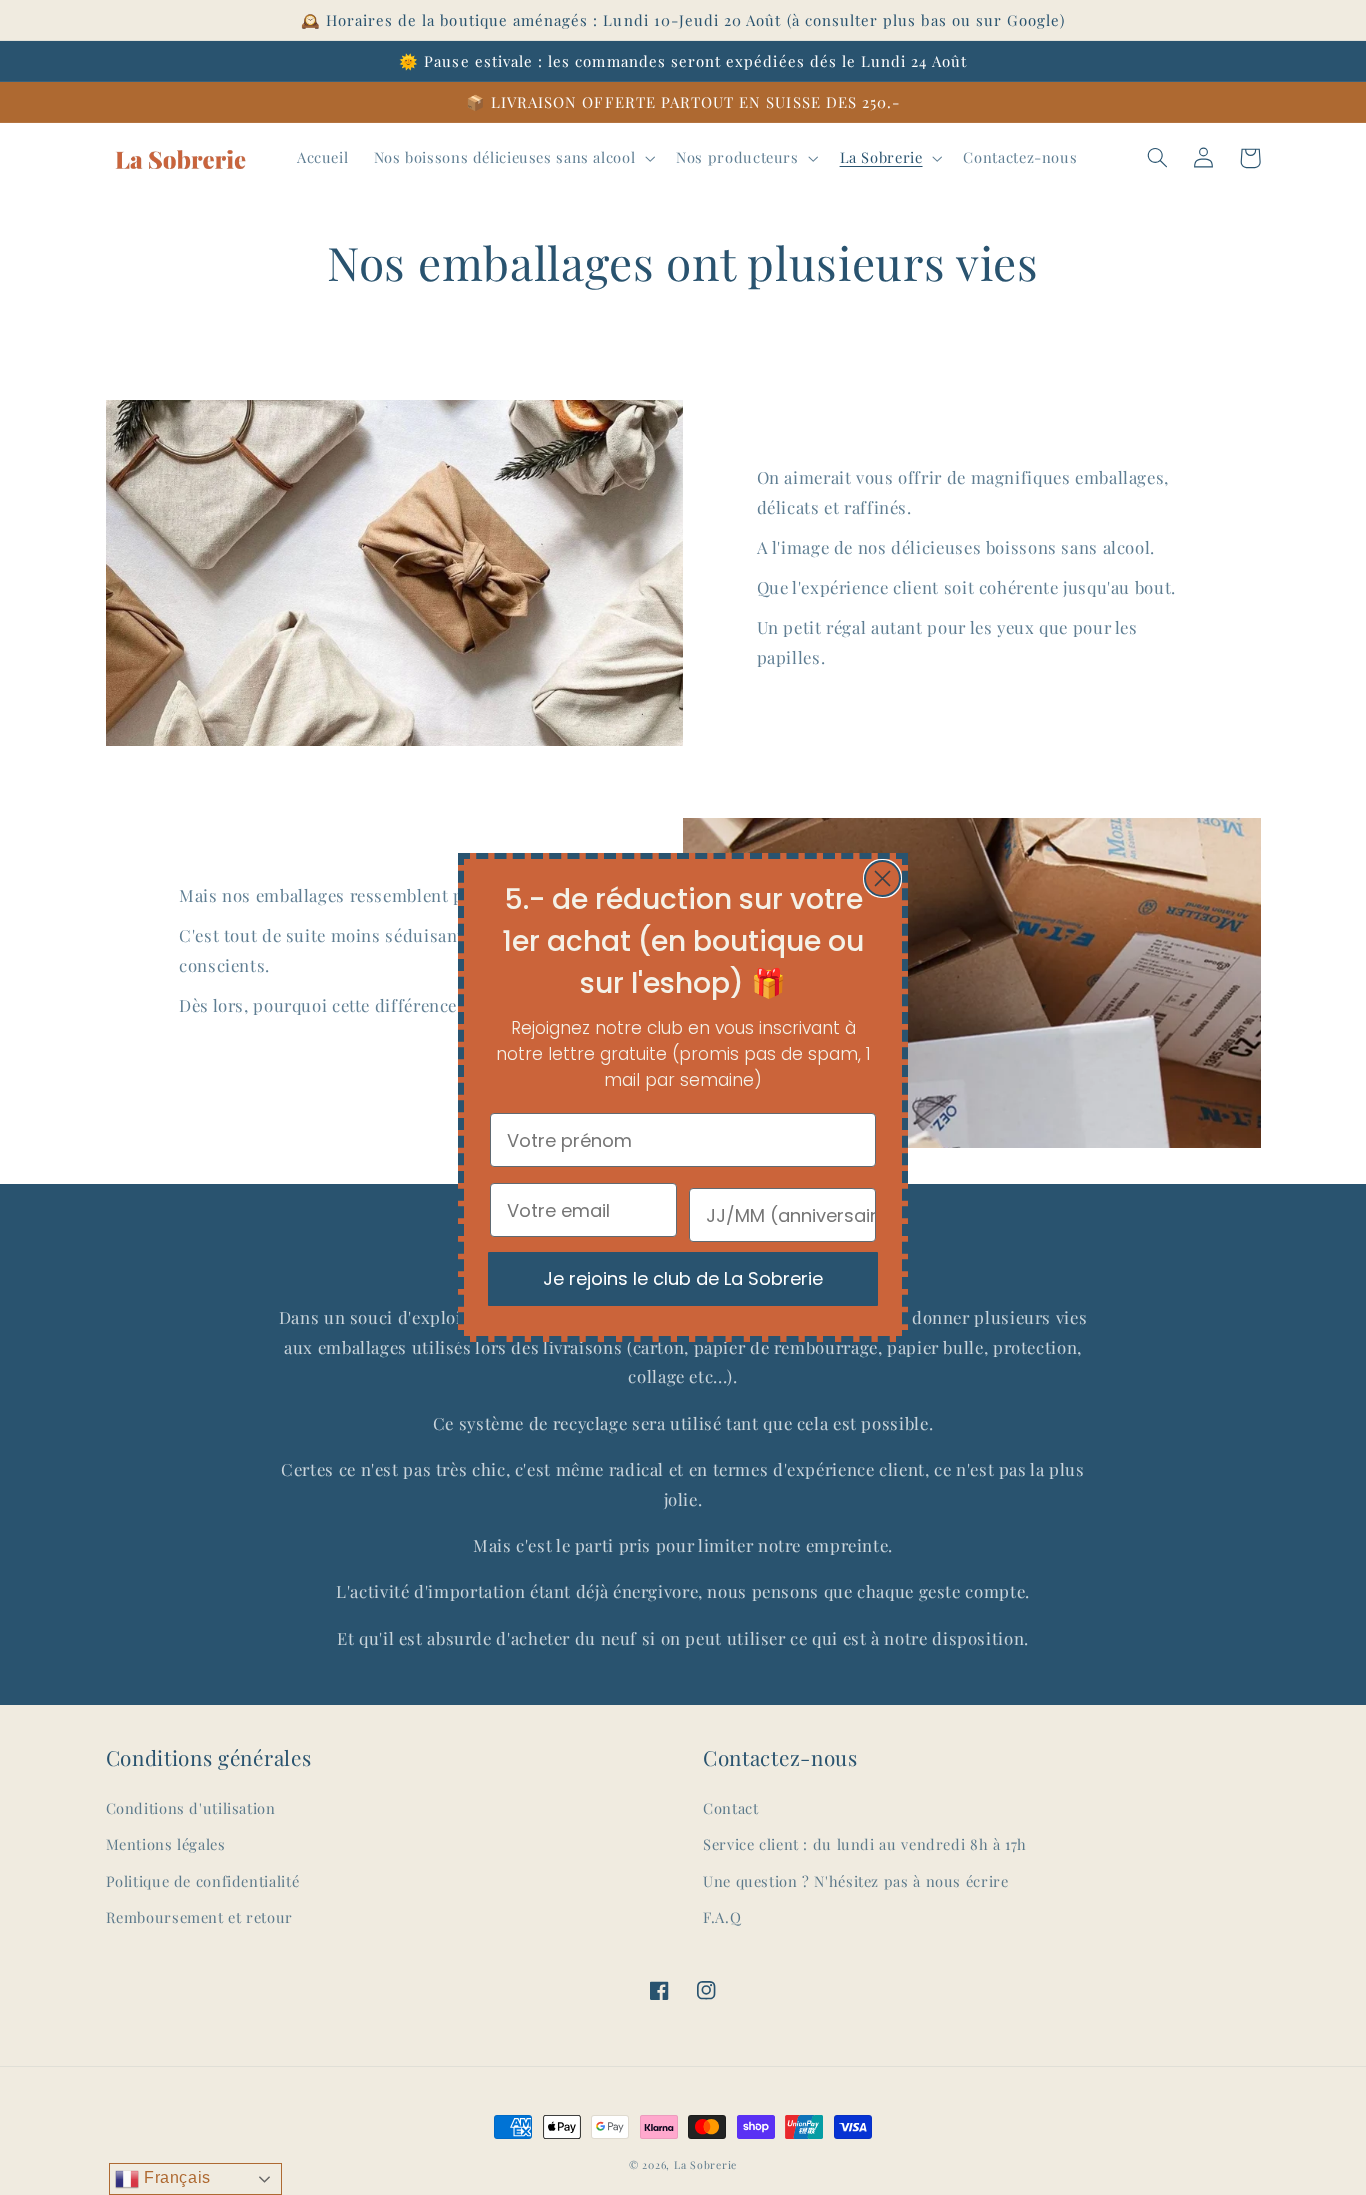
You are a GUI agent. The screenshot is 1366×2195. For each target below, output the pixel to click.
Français (175, 2177)
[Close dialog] (882, 878)
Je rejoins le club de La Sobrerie (683, 1278)
